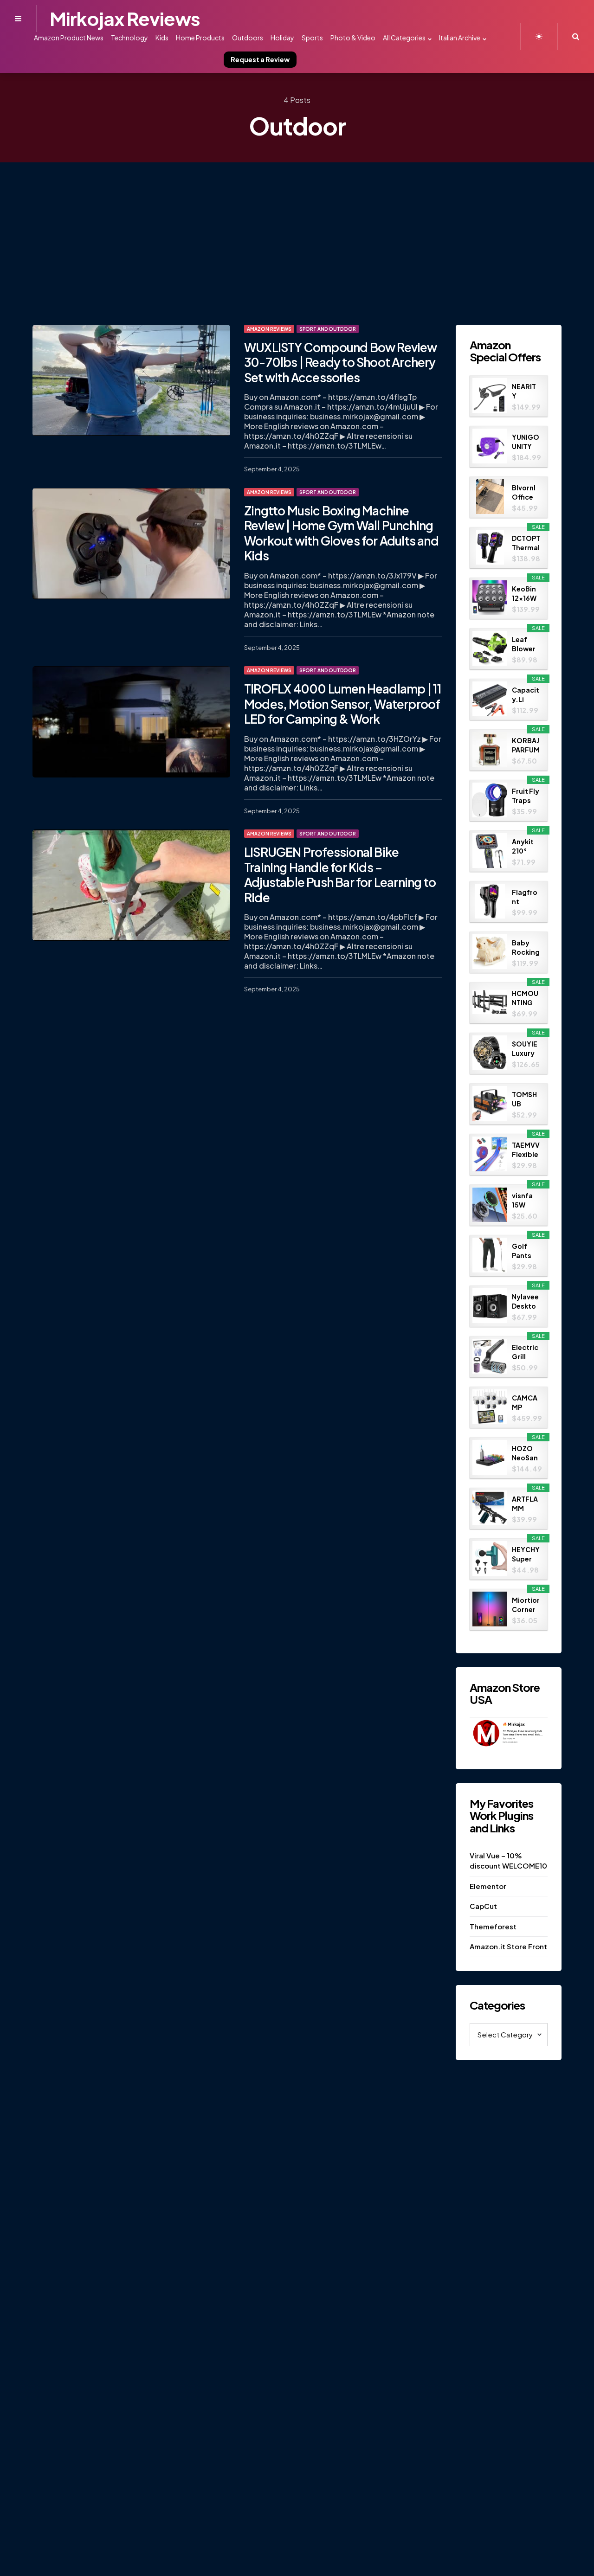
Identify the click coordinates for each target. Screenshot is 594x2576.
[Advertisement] (297, 232)
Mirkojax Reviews (125, 18)
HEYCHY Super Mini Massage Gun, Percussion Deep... (526, 1554)
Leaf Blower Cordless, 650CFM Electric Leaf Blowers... (526, 644)
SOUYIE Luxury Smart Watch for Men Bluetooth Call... (526, 1049)
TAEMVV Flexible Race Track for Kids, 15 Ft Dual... (526, 1150)
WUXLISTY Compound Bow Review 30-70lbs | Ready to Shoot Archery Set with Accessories (341, 362)
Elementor (488, 1886)
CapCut (483, 1906)
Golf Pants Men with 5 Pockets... (526, 1251)
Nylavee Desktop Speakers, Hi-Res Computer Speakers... (526, 1301)
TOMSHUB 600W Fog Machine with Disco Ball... (524, 1099)
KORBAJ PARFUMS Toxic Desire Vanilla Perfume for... (526, 745)
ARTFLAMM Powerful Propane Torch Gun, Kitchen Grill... (525, 1504)
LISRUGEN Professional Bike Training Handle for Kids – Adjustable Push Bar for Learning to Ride (340, 875)
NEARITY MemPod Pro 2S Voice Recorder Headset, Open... (526, 391)
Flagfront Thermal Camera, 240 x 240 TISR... (526, 897)
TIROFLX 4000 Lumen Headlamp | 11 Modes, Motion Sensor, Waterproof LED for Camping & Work (343, 704)
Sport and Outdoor (328, 329)
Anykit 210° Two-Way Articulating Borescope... (525, 846)
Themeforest (493, 1926)
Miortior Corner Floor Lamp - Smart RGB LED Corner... (526, 1605)
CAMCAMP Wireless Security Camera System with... (525, 1403)
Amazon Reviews (269, 329)
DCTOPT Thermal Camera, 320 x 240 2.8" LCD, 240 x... (526, 543)
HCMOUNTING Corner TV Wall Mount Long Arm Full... (525, 998)
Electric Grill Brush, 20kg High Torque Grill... (525, 1352)
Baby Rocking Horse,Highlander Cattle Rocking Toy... (526, 948)
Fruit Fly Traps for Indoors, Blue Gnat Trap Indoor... (526, 796)
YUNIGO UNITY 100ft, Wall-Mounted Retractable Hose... (526, 442)
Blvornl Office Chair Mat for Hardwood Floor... (525, 492)
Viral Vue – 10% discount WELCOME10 (508, 1861)
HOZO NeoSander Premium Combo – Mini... (526, 1453)
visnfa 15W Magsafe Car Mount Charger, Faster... (526, 1200)
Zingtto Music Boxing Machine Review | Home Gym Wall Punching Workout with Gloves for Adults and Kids (341, 533)
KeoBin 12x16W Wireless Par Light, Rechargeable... (525, 594)
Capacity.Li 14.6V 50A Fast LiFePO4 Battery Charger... (526, 695)
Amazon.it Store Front (508, 1946)
